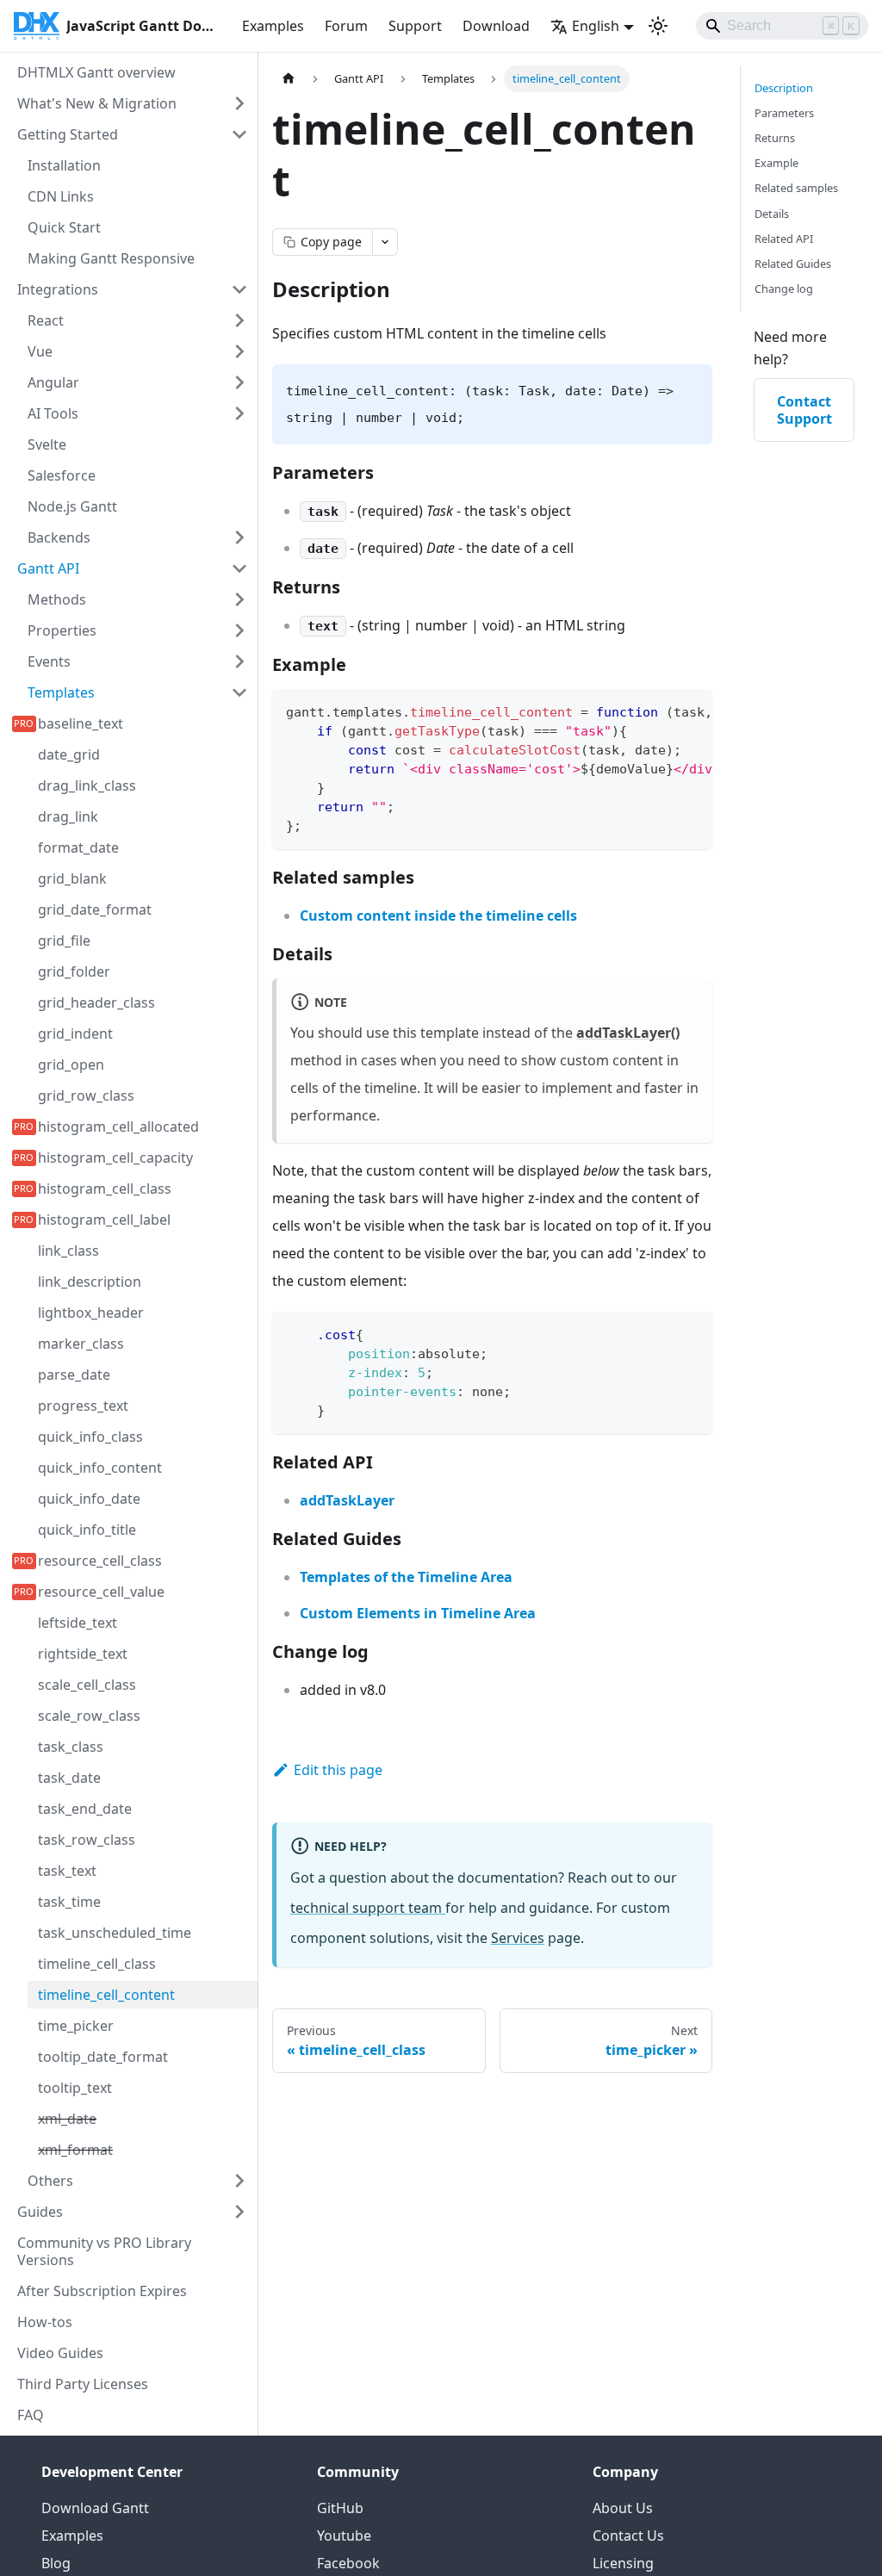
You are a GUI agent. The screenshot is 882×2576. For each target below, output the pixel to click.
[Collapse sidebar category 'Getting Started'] (239, 134)
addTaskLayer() (628, 1033)
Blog (56, 2563)
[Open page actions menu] (385, 242)
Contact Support (804, 410)
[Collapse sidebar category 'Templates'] (239, 692)
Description (784, 88)
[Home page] (289, 79)
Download (496, 26)
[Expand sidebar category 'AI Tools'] (239, 413)
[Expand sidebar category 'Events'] (239, 661)
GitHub (340, 2508)
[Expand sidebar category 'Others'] (239, 2181)
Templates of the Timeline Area (406, 1577)
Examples (273, 26)
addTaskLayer (347, 1500)
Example (776, 163)
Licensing (623, 2563)
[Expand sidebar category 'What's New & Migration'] (239, 103)
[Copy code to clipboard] (691, 711)
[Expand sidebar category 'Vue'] (239, 351)
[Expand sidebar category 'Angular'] (239, 382)
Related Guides (793, 264)
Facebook (348, 2563)
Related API (784, 239)
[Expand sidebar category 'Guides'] (239, 2212)
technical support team (368, 1908)
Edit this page (338, 1770)
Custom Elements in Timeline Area (418, 1613)
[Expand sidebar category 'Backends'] (239, 537)
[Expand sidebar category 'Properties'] (239, 630)
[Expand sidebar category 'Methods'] (239, 599)
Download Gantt (95, 2508)
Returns (775, 138)
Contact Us (628, 2536)
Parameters (784, 113)
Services (518, 1938)
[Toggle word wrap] (660, 711)
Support (415, 26)
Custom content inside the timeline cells (438, 916)
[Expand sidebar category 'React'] (239, 320)
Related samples (796, 188)
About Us (623, 2508)
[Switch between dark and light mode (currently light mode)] (658, 26)
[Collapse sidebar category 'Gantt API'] (239, 568)
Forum (346, 26)
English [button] (596, 26)
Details (772, 214)
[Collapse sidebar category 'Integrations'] (239, 289)
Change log (784, 289)
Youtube (344, 2536)
